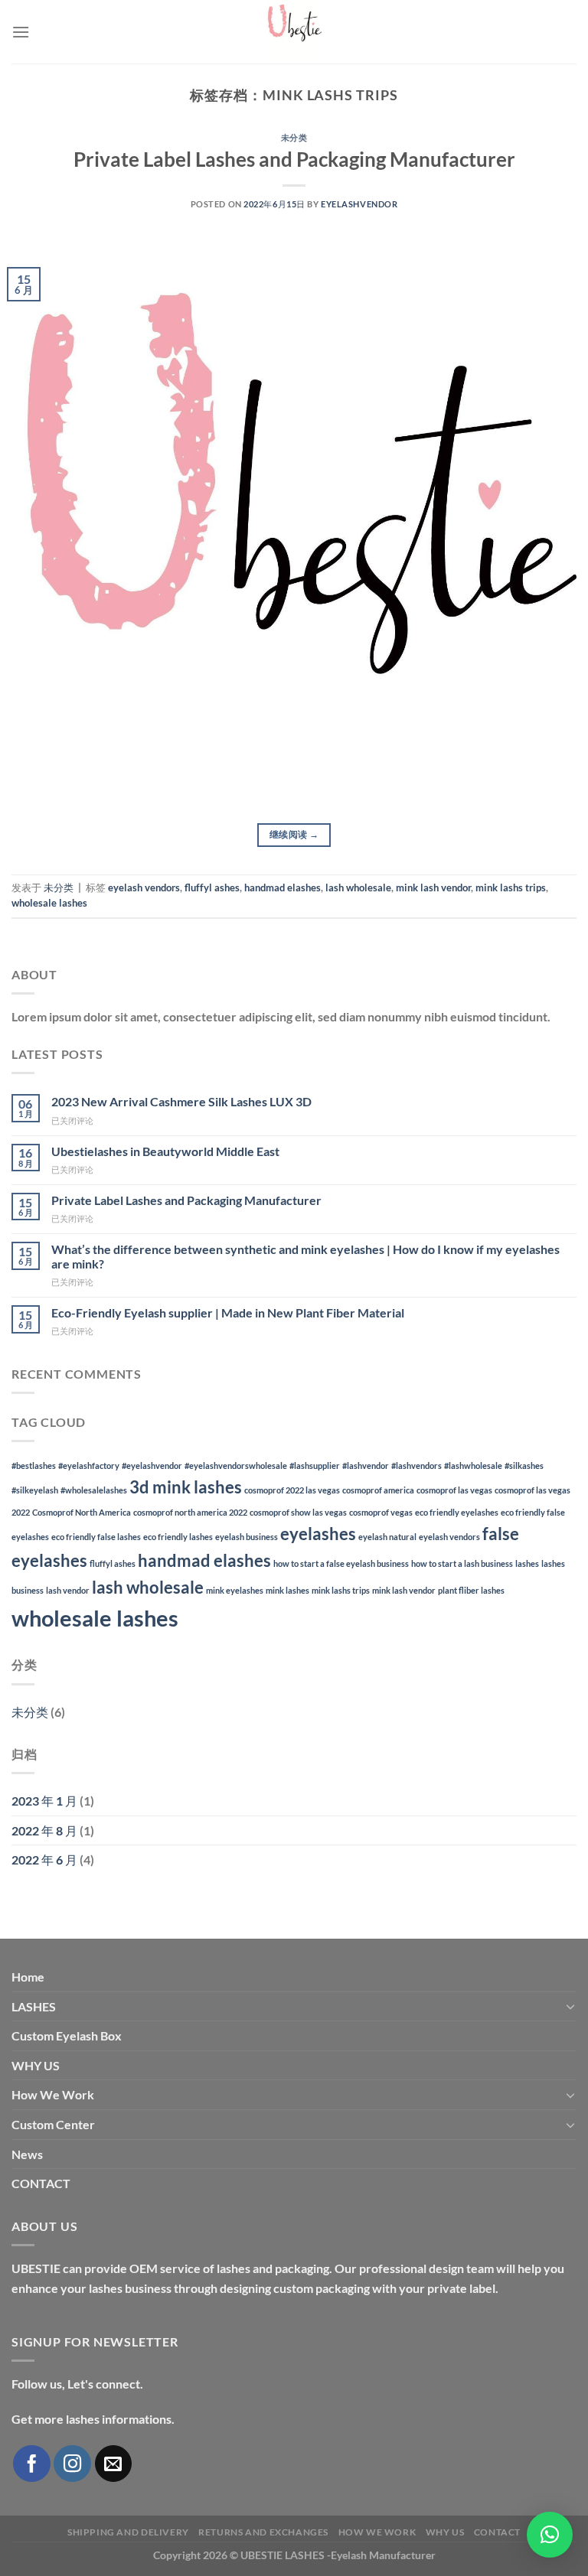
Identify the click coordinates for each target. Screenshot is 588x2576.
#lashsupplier (315, 1465)
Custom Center (53, 2124)
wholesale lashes (49, 903)
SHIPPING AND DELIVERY (128, 2532)
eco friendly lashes (178, 1537)
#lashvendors (416, 1465)
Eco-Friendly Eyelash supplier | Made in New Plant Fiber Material (228, 1312)
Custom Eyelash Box (67, 2035)
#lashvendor (366, 1465)
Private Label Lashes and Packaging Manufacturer (294, 159)
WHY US (36, 2065)
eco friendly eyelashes (457, 1512)
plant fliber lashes (471, 1590)
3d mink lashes (186, 1487)
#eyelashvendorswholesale (236, 1465)
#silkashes (524, 1465)
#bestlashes (34, 1465)
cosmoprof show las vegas (298, 1512)
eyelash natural (387, 1537)
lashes (527, 1563)
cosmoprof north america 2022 (190, 1512)
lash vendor (68, 1590)
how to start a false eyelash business (341, 1563)
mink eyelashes (235, 1590)
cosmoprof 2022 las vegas (292, 1490)
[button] (550, 2535)
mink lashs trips (511, 887)
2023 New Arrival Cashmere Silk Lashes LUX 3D (181, 1101)
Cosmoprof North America (82, 1512)
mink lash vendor (433, 887)
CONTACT (41, 2183)
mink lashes (287, 1590)
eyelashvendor (359, 204)
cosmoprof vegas (381, 1512)
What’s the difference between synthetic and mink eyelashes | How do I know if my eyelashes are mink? (305, 1256)
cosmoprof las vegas (454, 1490)
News (27, 2154)
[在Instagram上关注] (72, 2464)
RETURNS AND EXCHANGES (263, 2532)
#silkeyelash (35, 1490)
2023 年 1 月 (44, 1801)
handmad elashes (283, 887)
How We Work (53, 2094)
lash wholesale (358, 887)
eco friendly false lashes (96, 1537)
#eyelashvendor (152, 1465)
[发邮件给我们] (114, 2464)
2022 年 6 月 (44, 1860)
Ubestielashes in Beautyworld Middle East (165, 1151)
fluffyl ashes (212, 887)
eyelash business (247, 1537)
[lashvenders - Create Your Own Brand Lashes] (294, 32)
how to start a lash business (462, 1563)
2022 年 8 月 (44, 1830)
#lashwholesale (473, 1465)
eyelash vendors (144, 887)
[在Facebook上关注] (32, 2464)
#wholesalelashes (94, 1490)
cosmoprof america (378, 1490)
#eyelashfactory (89, 1465)
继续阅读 (294, 834)
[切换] (570, 2006)
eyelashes (318, 1534)
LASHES (34, 2006)
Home (28, 1977)
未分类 (294, 137)
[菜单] (21, 32)
